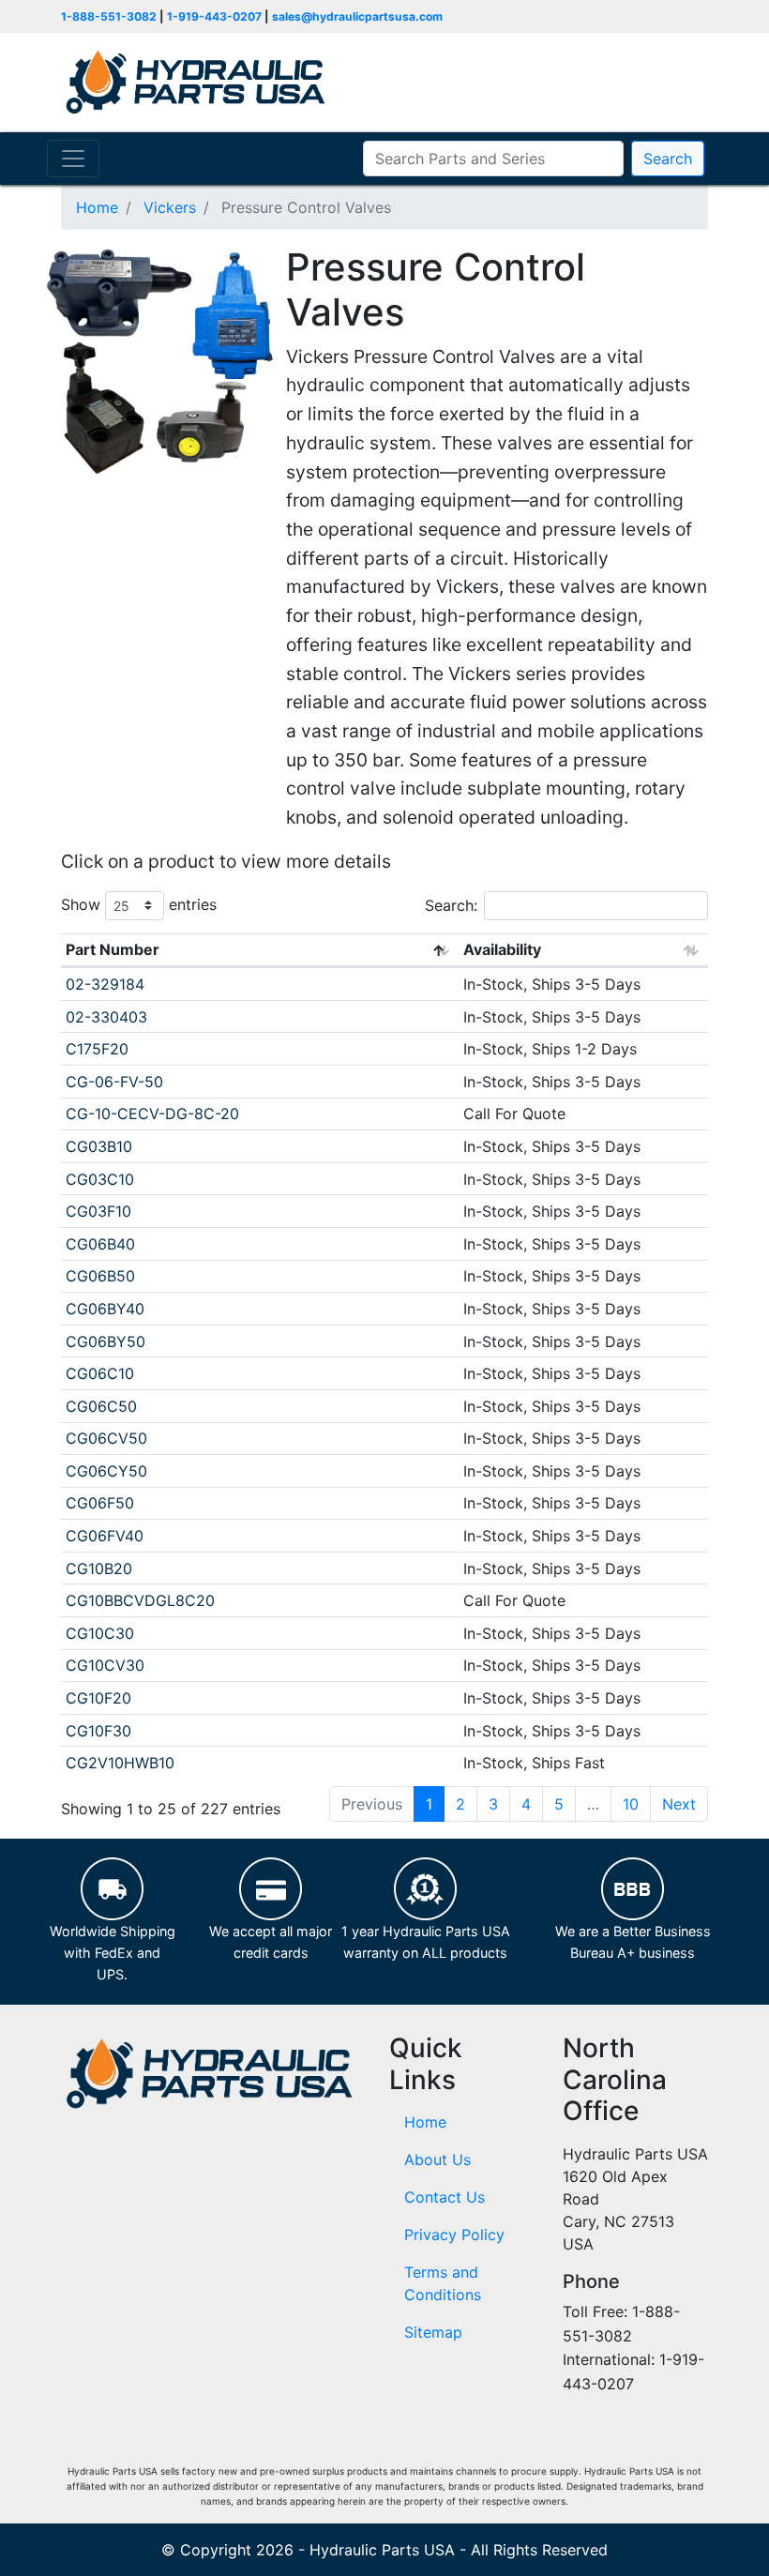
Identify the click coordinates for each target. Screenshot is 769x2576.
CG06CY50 (106, 1471)
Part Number (113, 949)
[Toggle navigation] (73, 159)
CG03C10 (100, 1179)
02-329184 (105, 984)
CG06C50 (101, 1406)
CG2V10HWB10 (120, 1763)
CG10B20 (99, 1568)
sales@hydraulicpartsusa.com (357, 16)
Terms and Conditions (443, 2283)
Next (679, 1804)
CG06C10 (100, 1373)
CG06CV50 (106, 1438)
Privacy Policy (454, 2235)
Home (425, 2122)
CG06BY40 (105, 1309)
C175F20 (97, 1049)
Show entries (139, 903)
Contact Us (445, 2197)
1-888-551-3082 (109, 16)
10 (631, 1804)
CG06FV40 (105, 1536)
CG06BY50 (106, 1341)
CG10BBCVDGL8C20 (140, 1600)
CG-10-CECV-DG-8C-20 (152, 1114)
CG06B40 (100, 1244)
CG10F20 (98, 1698)
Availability (502, 949)
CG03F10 (98, 1211)
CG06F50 (100, 1503)
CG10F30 (98, 1731)
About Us (437, 2159)
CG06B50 (100, 1276)
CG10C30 (100, 1633)
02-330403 (106, 1017)
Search (668, 159)
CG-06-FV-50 (114, 1082)
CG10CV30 (105, 1665)
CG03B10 (99, 1146)
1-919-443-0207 (214, 16)
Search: (451, 905)
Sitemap (433, 2332)
